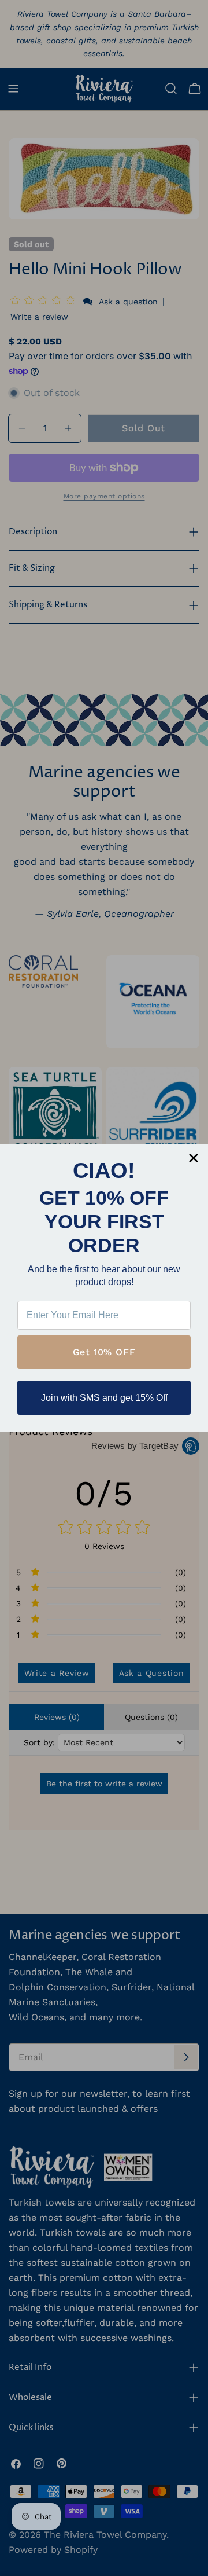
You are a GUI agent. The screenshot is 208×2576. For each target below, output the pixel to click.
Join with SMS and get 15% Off (104, 1398)
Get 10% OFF (104, 1352)
